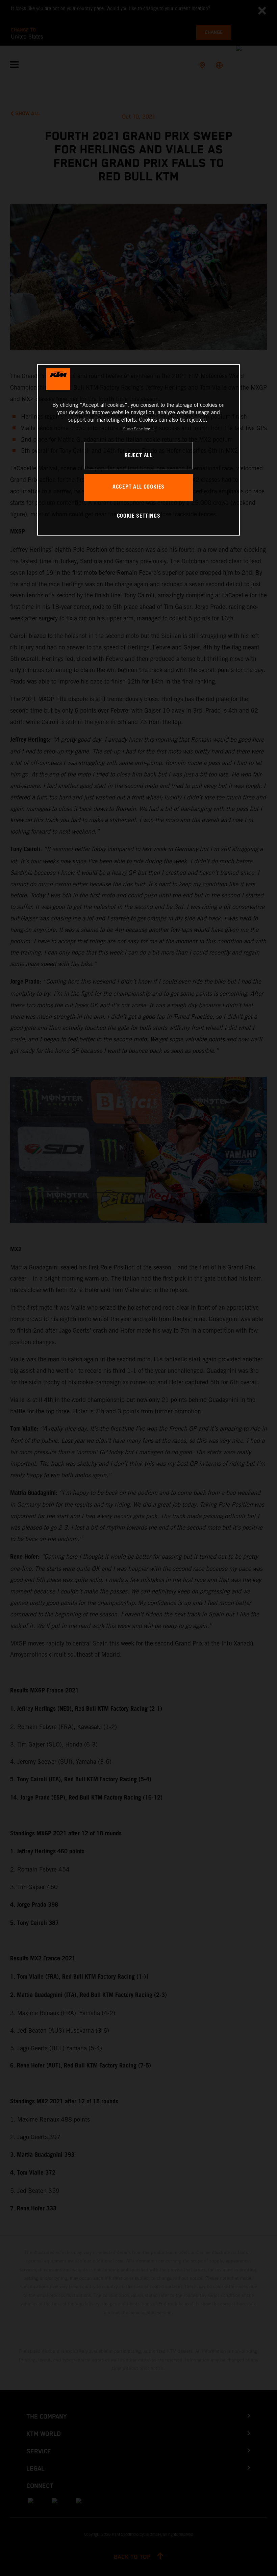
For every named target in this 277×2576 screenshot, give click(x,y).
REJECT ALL (138, 456)
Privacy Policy (133, 428)
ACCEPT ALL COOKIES (138, 487)
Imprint (149, 428)
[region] (138, 450)
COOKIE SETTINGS (139, 516)
